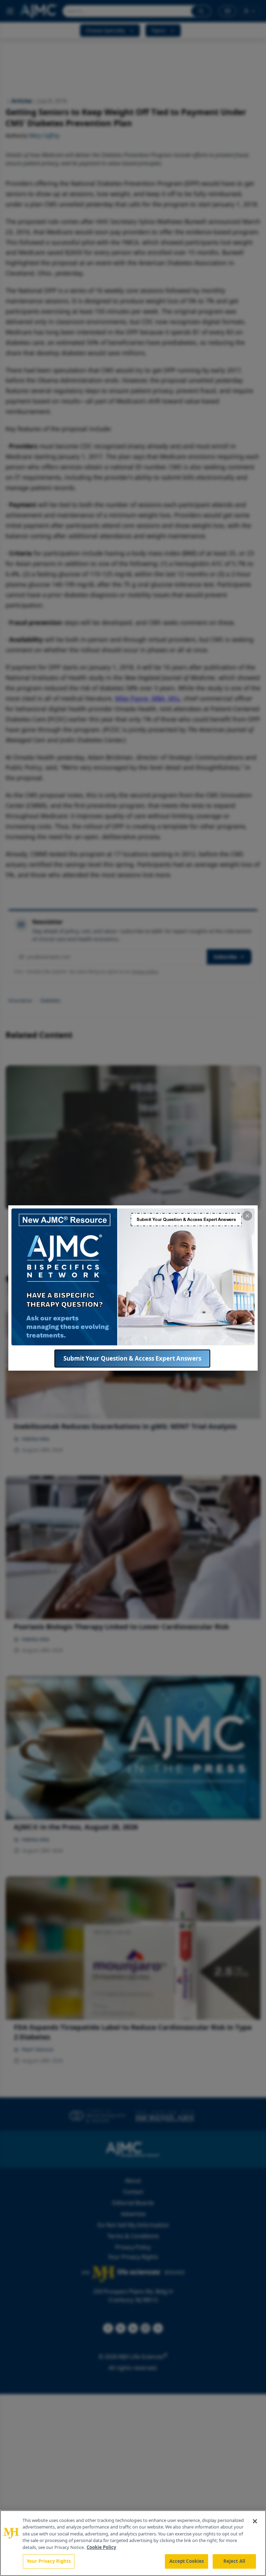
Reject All (234, 2561)
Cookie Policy (101, 2547)
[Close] (255, 2521)
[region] (133, 2543)
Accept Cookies (187, 2561)
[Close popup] (247, 1216)
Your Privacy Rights (49, 2561)
